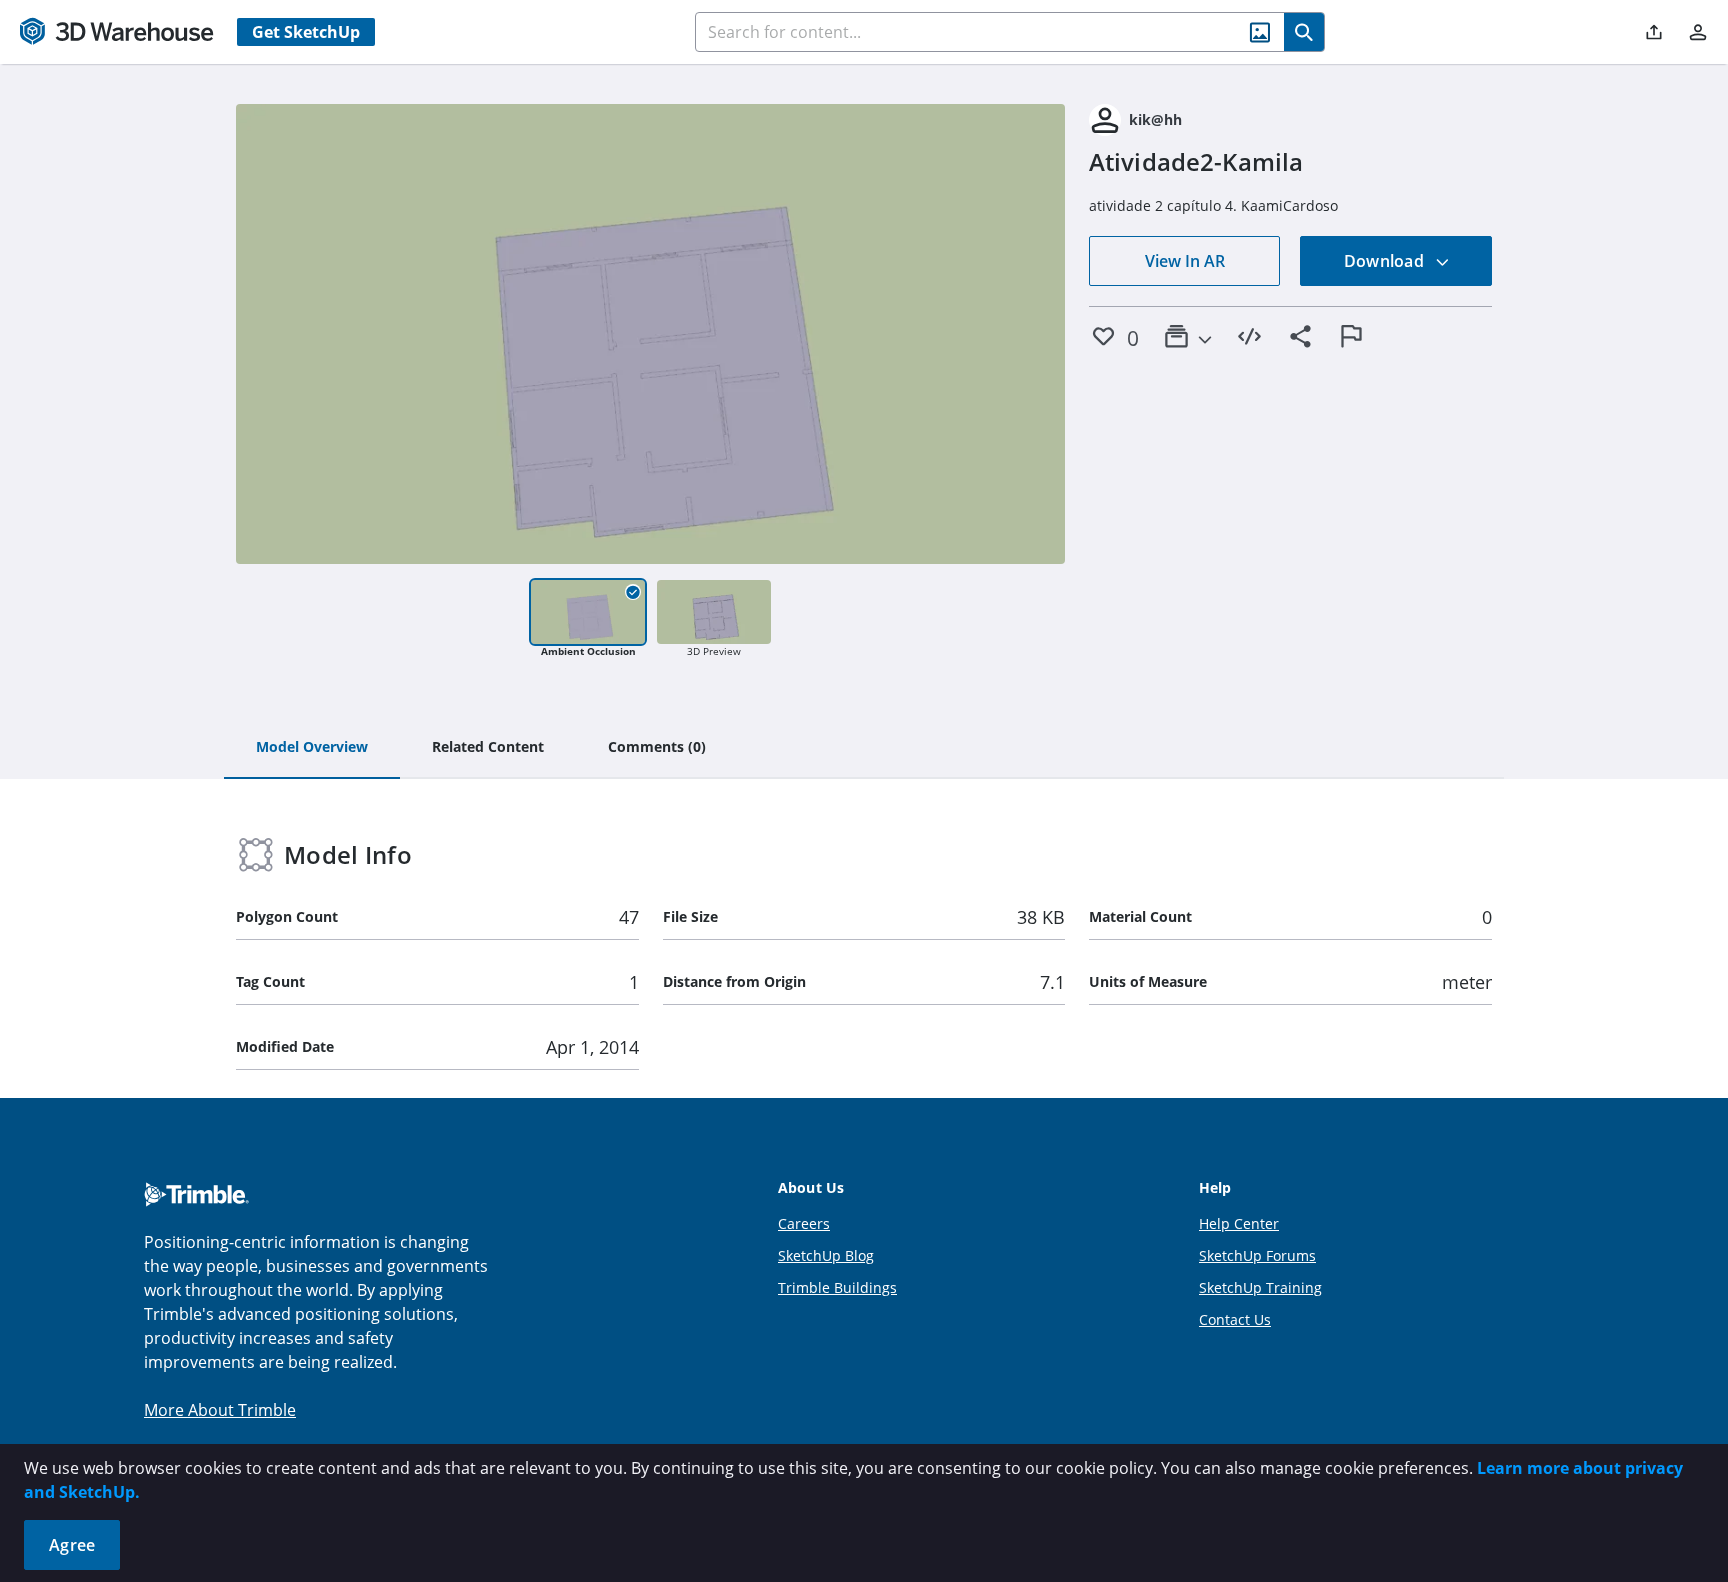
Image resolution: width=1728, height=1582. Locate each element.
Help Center (1239, 1223)
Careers (804, 1223)
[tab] (312, 748)
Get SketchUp (306, 32)
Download (1386, 261)
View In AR (1185, 261)
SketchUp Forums (1257, 1255)
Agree (72, 1545)
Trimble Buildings (837, 1287)
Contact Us (1235, 1319)
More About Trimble (220, 1410)
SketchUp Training (1260, 1287)
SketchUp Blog (826, 1255)
